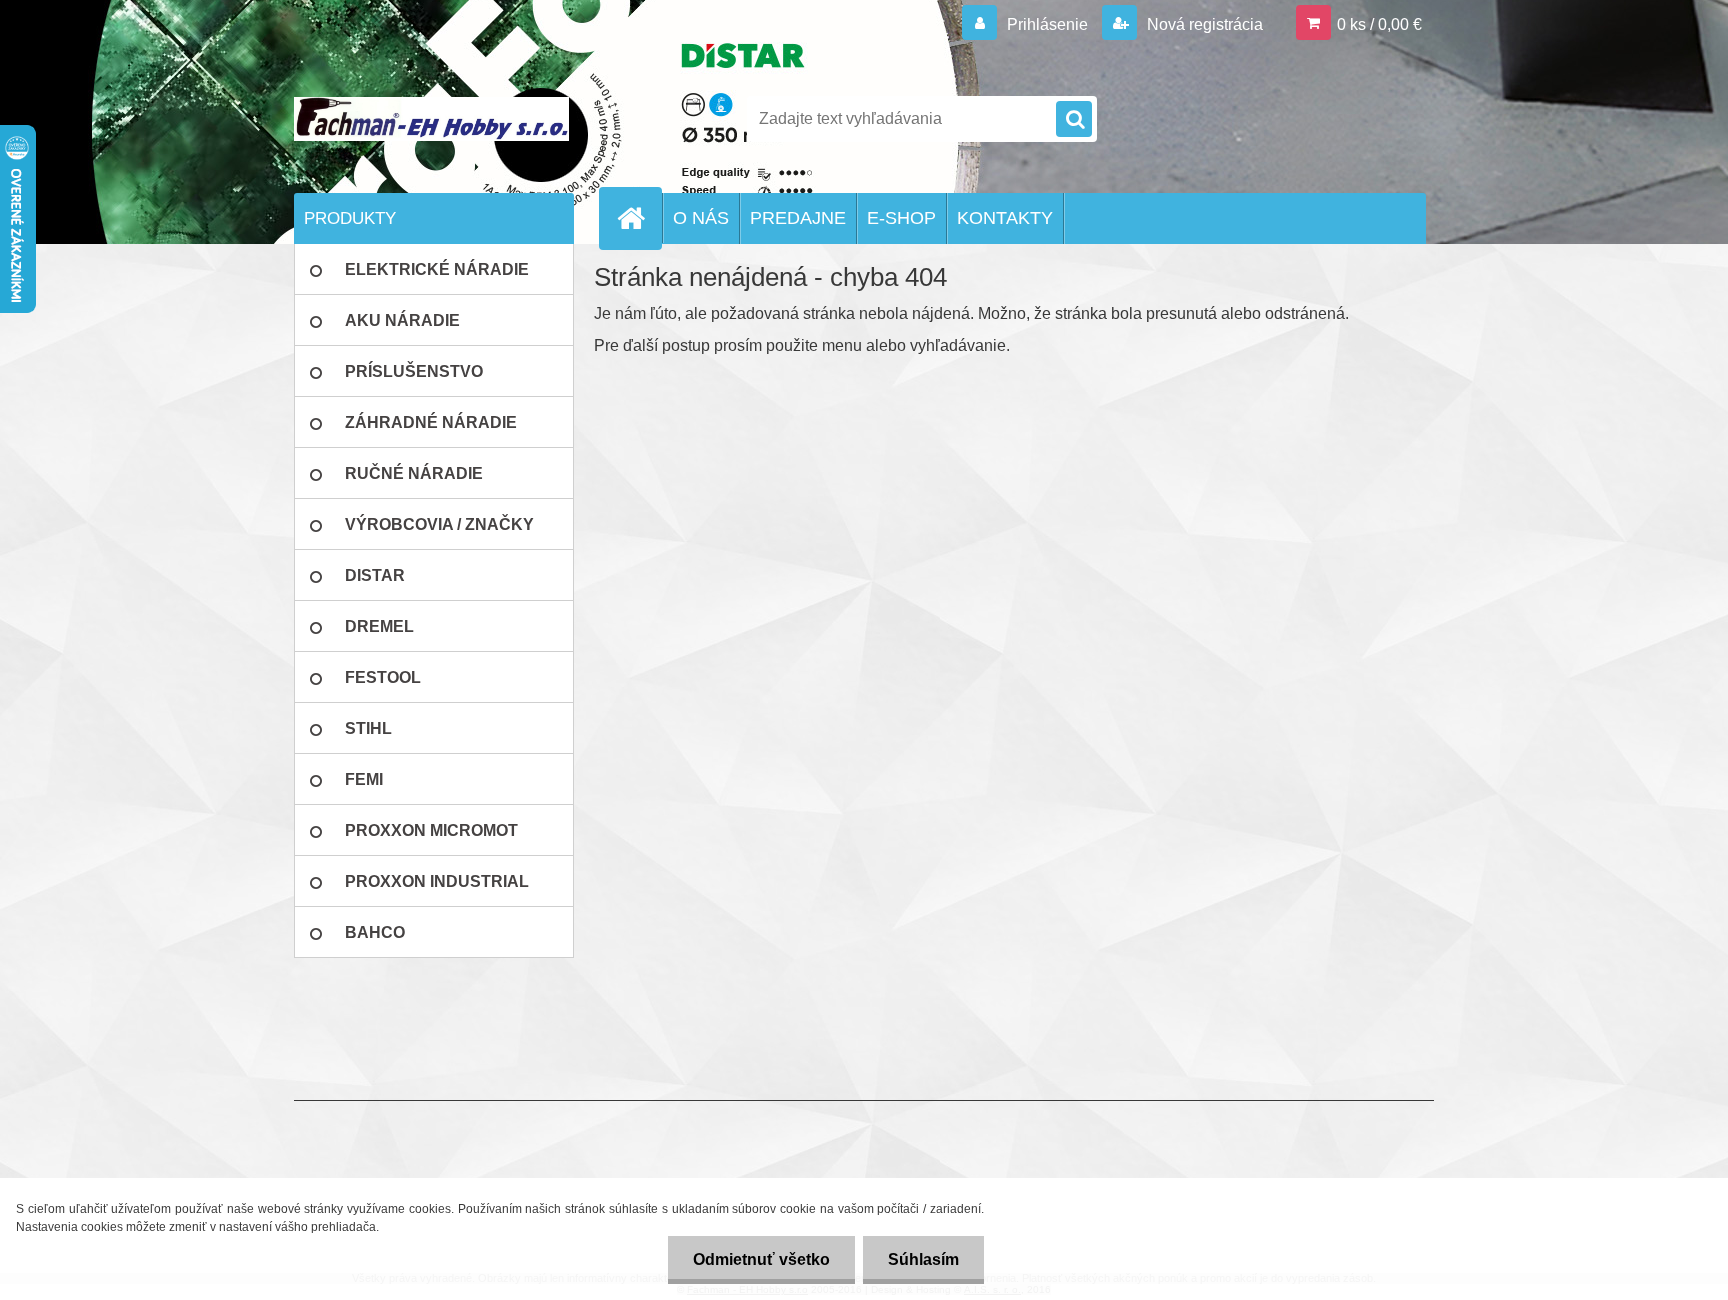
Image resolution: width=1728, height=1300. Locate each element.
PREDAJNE (798, 218)
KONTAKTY (1005, 218)
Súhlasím (923, 1259)
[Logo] (431, 119)
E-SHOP (901, 218)
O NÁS (701, 218)
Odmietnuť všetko (761, 1259)
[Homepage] (639, 218)
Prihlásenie (1047, 24)
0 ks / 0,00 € (1379, 24)
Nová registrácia (1203, 24)
